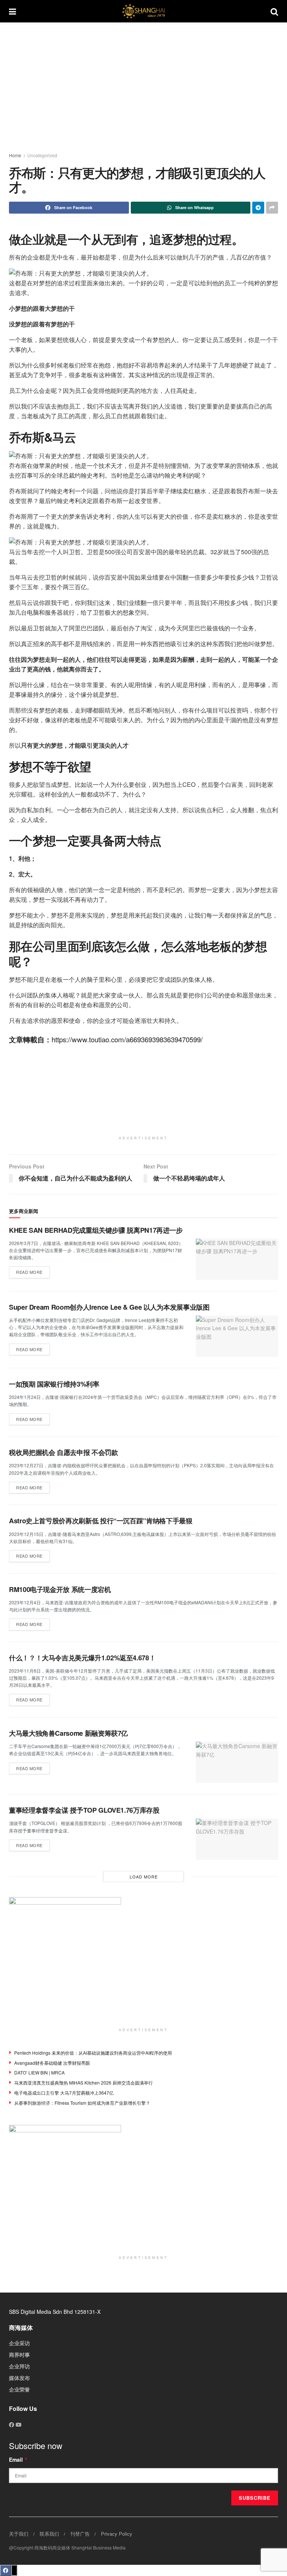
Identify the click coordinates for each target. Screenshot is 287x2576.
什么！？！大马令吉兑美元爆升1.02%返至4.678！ (82, 1658)
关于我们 (19, 2534)
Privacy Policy (117, 2534)
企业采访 (19, 2343)
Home (15, 155)
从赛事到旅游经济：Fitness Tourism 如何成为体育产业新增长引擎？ (82, 2103)
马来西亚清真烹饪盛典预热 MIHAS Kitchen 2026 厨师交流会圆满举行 (84, 2082)
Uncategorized (42, 155)
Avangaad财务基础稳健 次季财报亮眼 (52, 2063)
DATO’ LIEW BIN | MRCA (39, 2072)
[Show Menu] (13, 11)
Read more (33, 1271)
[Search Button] (274, 11)
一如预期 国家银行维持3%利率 (54, 1384)
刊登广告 (80, 2534)
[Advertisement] (148, 86)
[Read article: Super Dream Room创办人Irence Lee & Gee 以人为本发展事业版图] (237, 1336)
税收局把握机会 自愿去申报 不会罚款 (64, 1452)
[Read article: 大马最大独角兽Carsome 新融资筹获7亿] (237, 1762)
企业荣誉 (19, 2389)
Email (18, 2459)
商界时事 (19, 2355)
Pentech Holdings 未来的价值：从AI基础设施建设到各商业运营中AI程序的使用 (93, 2053)
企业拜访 (19, 2366)
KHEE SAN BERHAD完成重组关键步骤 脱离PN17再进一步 (96, 1230)
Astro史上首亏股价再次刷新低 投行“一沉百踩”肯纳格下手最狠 (101, 1521)
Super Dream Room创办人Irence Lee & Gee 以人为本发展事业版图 (109, 1307)
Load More (144, 1877)
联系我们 (49, 2534)
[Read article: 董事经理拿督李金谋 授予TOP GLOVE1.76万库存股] (237, 1839)
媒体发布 (19, 2378)
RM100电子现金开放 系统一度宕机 (60, 1589)
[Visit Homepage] (143, 11)
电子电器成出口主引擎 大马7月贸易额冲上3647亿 (64, 2093)
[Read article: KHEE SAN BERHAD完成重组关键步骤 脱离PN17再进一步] (237, 1259)
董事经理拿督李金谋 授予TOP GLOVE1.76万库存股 (84, 1810)
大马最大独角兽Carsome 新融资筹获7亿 (68, 1733)
